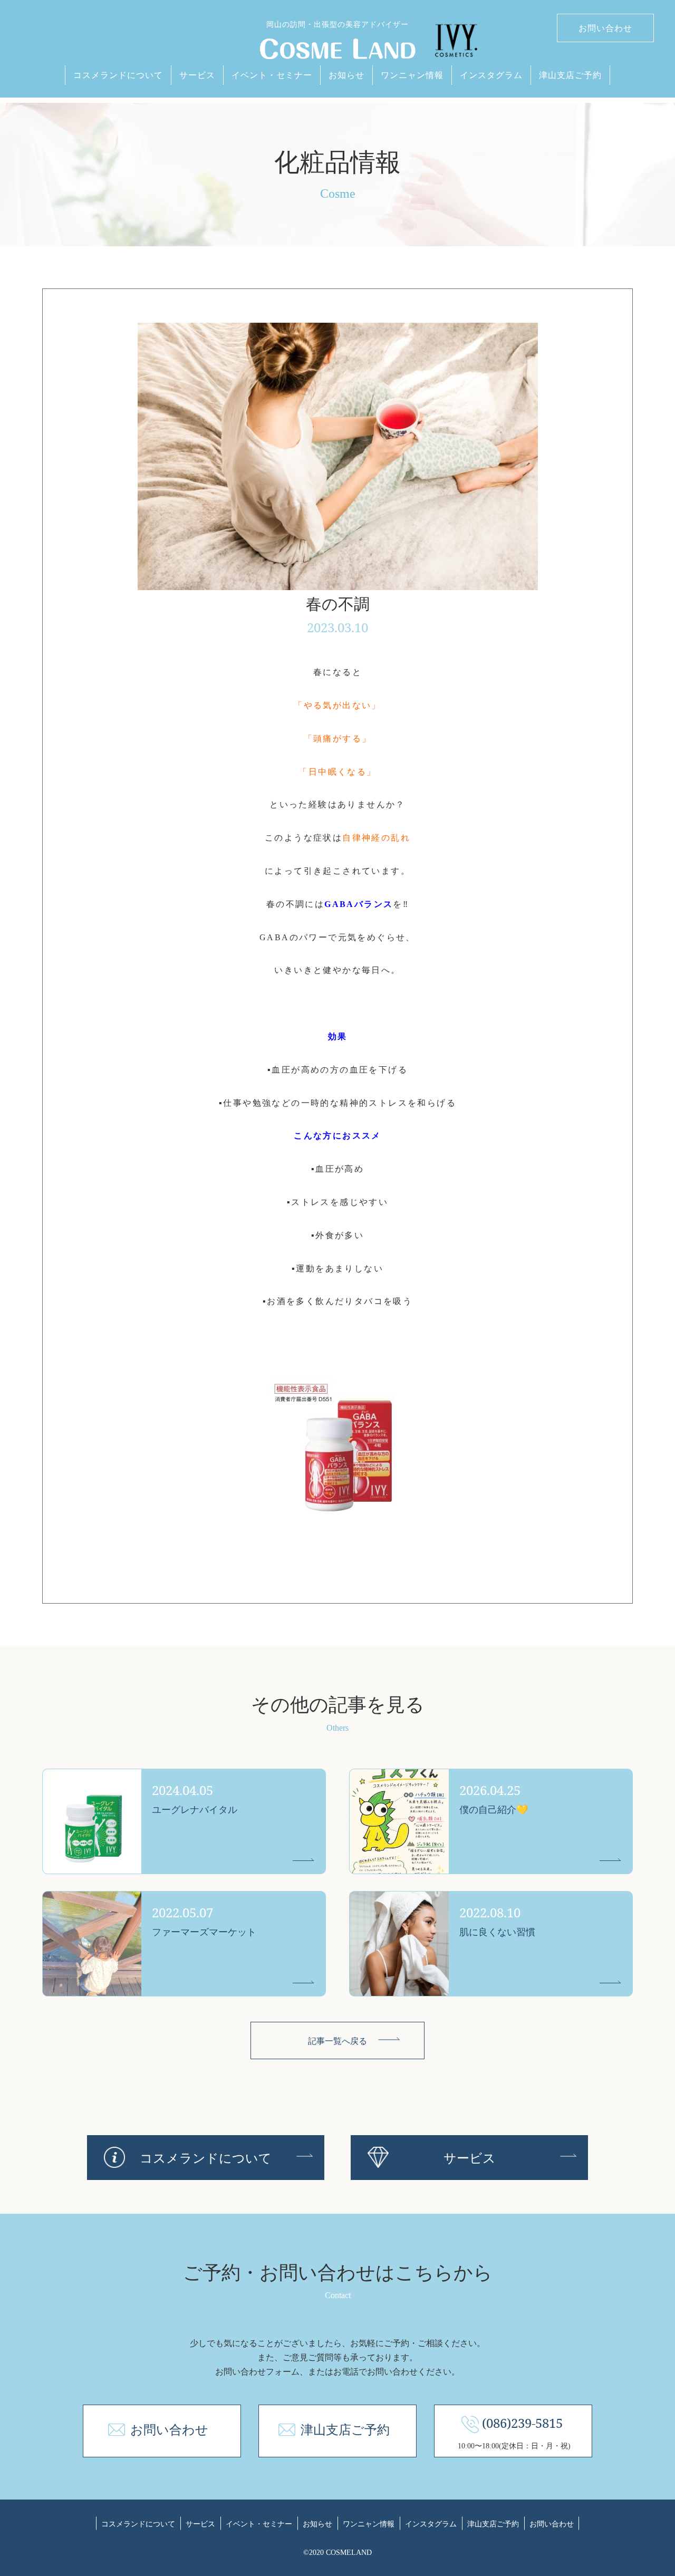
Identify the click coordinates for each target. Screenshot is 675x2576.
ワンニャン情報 (412, 75)
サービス (197, 75)
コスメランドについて (118, 75)
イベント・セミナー (272, 75)
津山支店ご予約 (570, 75)
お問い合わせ (605, 28)
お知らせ (346, 75)
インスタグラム (491, 75)
